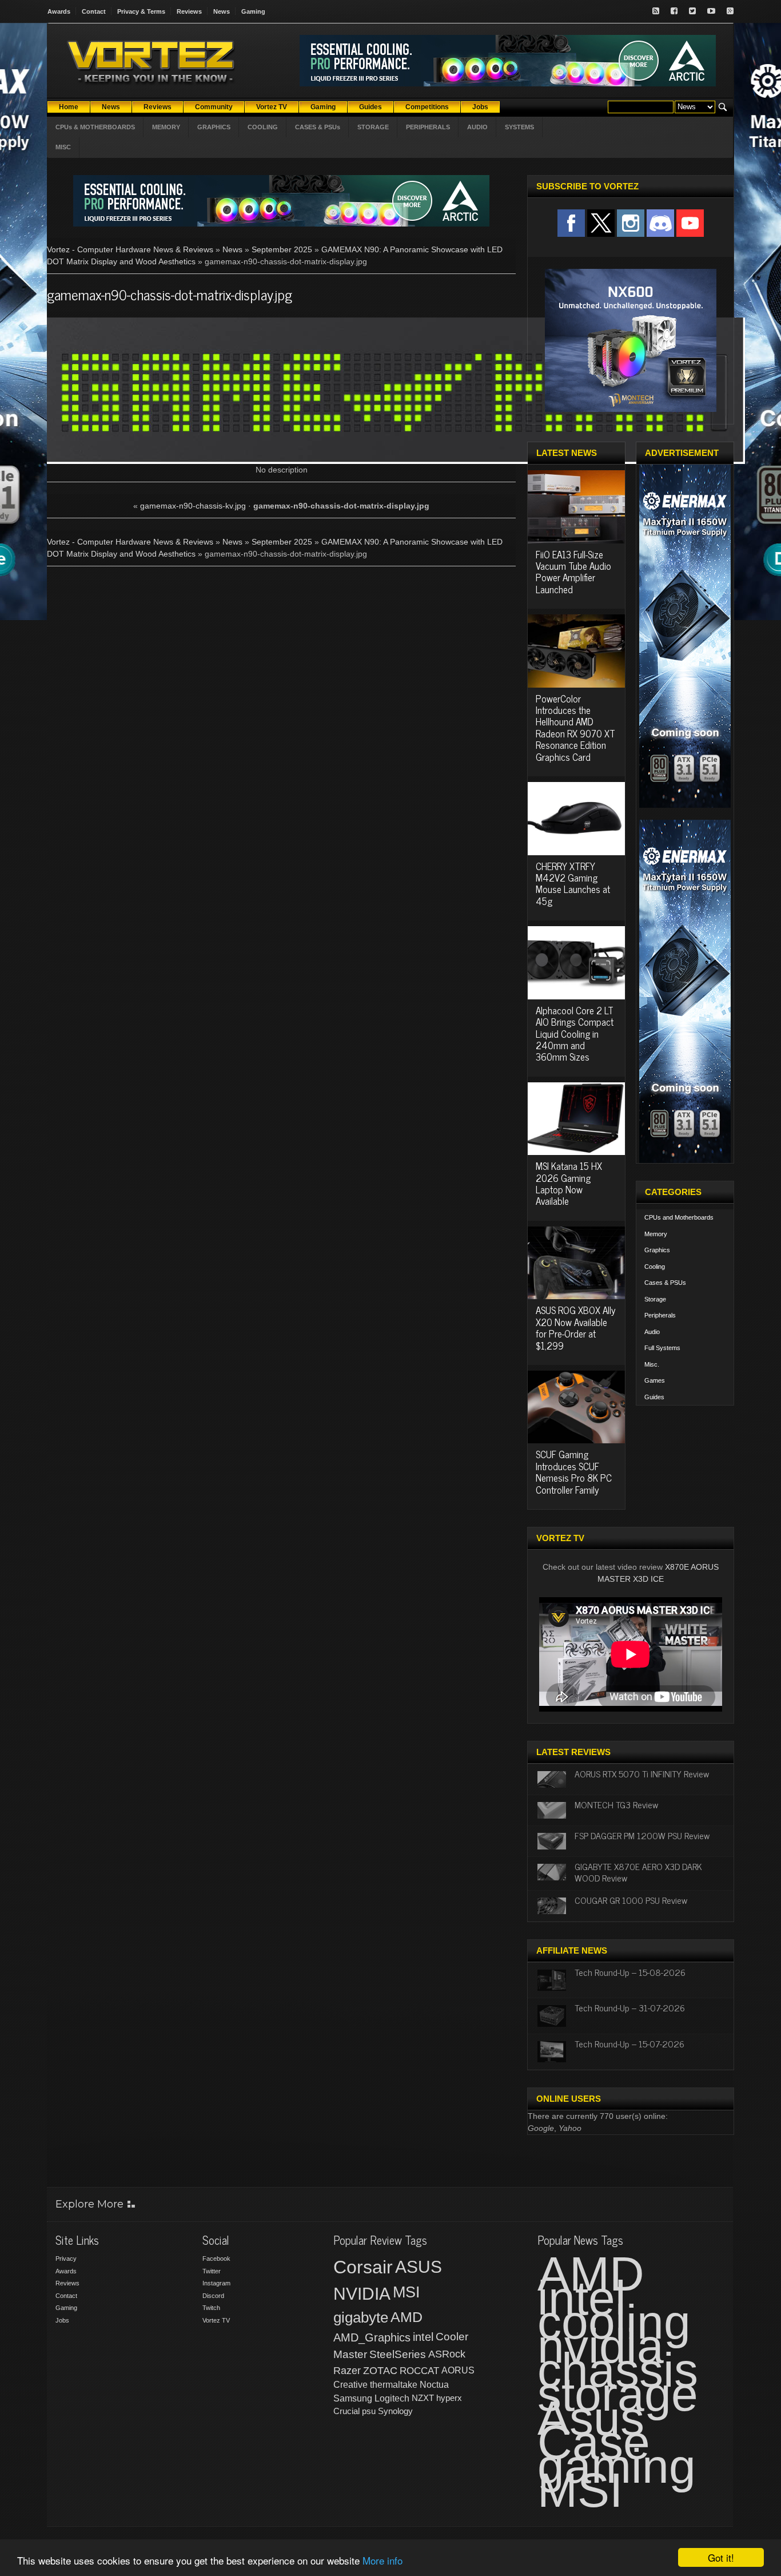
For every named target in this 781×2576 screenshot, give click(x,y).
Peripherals (660, 1315)
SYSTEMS (519, 127)
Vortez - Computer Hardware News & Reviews (130, 249)
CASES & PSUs (318, 127)
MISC (63, 147)
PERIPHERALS (428, 127)
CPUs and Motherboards (679, 1217)
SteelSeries (398, 2354)
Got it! (721, 2557)
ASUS (419, 2267)
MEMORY (166, 127)
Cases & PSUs (665, 1283)
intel (423, 2337)
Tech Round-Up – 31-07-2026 (630, 2007)
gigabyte (361, 2317)
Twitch (211, 2308)
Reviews (189, 11)
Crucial (346, 2411)
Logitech (392, 2398)
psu (369, 2411)
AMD (407, 2317)
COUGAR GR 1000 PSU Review (631, 1900)
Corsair (363, 2267)
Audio (652, 1332)
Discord (213, 2296)
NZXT (423, 2398)
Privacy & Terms (141, 11)
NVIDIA (362, 2294)
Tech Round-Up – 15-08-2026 (630, 1972)
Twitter (212, 2271)
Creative (350, 2385)
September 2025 (282, 249)
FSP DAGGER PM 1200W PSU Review (642, 1835)
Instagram (216, 2283)
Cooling (655, 1267)
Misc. (652, 1364)
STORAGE (373, 127)
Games (655, 1380)
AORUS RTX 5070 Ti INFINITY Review (642, 1773)
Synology (395, 2411)
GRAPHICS (214, 127)
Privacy (66, 2259)
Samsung (353, 2398)
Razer (347, 2371)
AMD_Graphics (372, 2337)
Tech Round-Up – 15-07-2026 (629, 2043)
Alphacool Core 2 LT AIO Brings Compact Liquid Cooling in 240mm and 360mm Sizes (575, 1034)
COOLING (263, 127)
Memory (656, 1234)
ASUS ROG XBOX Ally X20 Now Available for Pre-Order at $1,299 (576, 1327)
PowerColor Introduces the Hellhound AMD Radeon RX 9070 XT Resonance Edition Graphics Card (575, 728)
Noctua (434, 2385)
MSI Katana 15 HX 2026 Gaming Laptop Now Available (569, 1183)
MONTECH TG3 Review (616, 1804)
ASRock (447, 2354)
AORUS (458, 2370)
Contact (94, 11)
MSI (407, 2292)
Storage (655, 1299)
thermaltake (394, 2385)
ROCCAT (419, 2371)
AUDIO (477, 127)
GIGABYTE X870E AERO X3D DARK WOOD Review (638, 1872)
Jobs (62, 2320)
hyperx (449, 2398)
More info (382, 2560)
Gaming (253, 11)
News (222, 11)
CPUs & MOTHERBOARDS (95, 127)
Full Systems (662, 1348)
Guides (654, 1397)
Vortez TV (216, 2320)
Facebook (216, 2259)
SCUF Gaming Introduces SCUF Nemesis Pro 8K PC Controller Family (574, 1472)
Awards (59, 11)
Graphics (657, 1250)
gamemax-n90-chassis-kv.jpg (193, 506)
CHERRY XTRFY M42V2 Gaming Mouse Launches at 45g (573, 884)
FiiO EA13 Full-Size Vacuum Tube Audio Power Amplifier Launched (573, 572)
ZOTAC (380, 2371)
